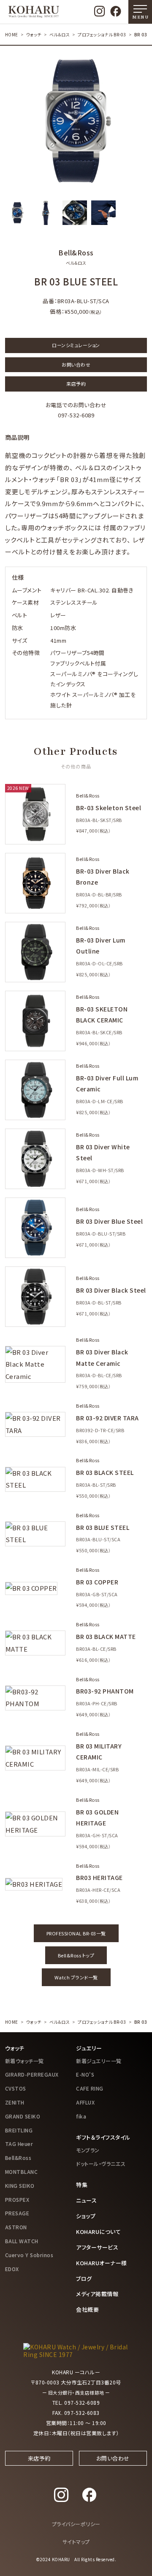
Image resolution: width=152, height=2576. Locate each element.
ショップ (86, 2216)
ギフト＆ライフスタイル (103, 2137)
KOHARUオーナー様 (102, 2263)
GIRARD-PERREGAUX (32, 2074)
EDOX (12, 2269)
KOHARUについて (98, 2232)
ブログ (84, 2279)
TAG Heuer (19, 2144)
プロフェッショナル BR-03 (102, 34)
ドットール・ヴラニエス (101, 2164)
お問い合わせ (76, 364)
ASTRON (16, 2227)
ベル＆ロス (60, 34)
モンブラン (88, 2150)
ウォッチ (34, 34)
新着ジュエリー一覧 (99, 2061)
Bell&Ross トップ (76, 1955)
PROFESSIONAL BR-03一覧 (76, 1933)
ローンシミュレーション (76, 345)
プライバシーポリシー (76, 2524)
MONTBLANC (22, 2172)
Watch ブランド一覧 (76, 1977)
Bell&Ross (18, 2158)
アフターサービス (97, 2247)
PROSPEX (17, 2199)
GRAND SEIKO (23, 2116)
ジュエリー (89, 2048)
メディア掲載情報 (97, 2294)
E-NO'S (85, 2074)
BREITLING (19, 2130)
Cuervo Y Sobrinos (29, 2255)
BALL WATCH (22, 2241)
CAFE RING (90, 2088)
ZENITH (15, 2102)
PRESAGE (17, 2213)
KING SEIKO (20, 2185)
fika (81, 2116)
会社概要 (87, 2309)
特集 (82, 2185)
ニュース (86, 2200)
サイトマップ (76, 2542)
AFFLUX (85, 2102)
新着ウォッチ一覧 (24, 2061)
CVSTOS (16, 2088)
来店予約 (76, 384)
